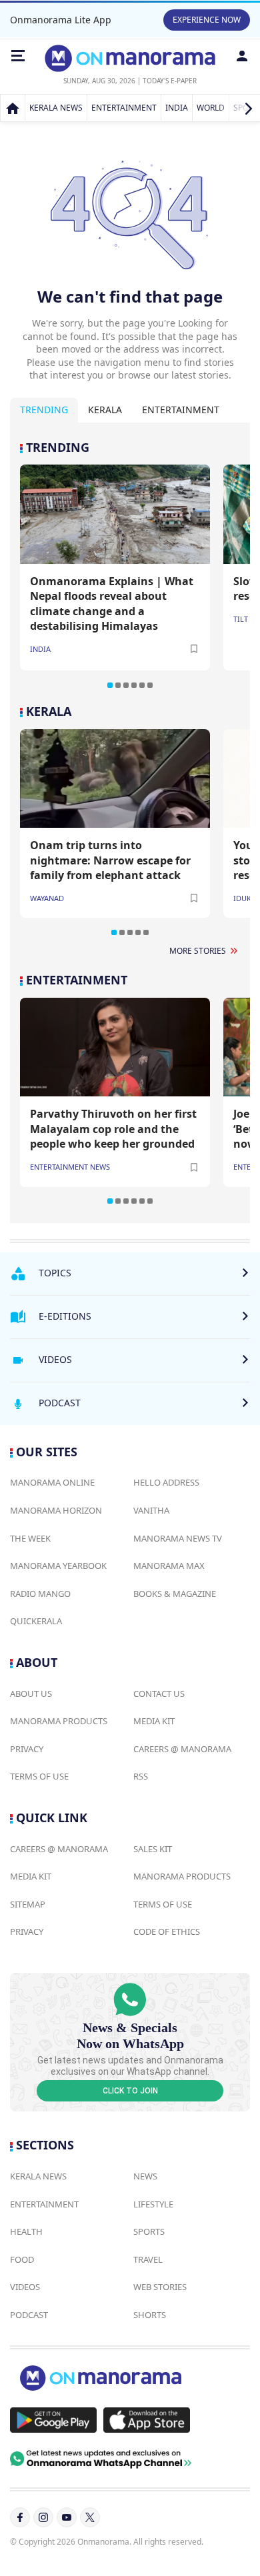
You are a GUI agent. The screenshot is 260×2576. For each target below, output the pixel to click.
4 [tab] (134, 685)
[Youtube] (67, 2517)
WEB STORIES (160, 2287)
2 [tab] (118, 685)
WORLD (211, 108)
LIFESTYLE (153, 2204)
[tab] (44, 410)
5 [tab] (142, 685)
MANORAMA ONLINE (52, 1482)
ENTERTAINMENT (124, 108)
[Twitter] (90, 2517)
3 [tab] (126, 685)
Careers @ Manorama (182, 1749)
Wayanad (47, 898)
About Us (31, 1694)
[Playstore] (53, 2420)
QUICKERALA (36, 1621)
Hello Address (166, 1482)
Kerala (105, 410)
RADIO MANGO (40, 1594)
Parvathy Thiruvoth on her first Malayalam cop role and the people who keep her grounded (113, 1129)
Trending (44, 410)
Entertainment (181, 410)
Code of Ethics (167, 1932)
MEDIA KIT (154, 1721)
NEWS (145, 2176)
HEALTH (26, 2231)
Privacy (27, 1749)
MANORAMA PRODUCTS (59, 1721)
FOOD (22, 2259)
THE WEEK (30, 1538)
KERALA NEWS (56, 108)
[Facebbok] (20, 2517)
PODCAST (29, 2315)
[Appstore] (147, 2420)
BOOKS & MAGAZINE (175, 1594)
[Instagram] (43, 2517)
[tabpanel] (130, 565)
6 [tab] (150, 685)
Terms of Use (39, 1776)
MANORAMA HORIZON (56, 1510)
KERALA (49, 711)
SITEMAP (28, 1904)
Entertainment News (70, 1167)
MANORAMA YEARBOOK (58, 1566)
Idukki (246, 898)
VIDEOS (25, 2287)
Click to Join (130, 2091)
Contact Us (159, 1694)
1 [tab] (110, 685)
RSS (141, 1776)
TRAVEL (148, 2259)
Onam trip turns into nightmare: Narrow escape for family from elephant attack (110, 860)
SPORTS (149, 2231)
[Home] (13, 108)
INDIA (177, 108)
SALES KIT (153, 1849)
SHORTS (150, 2315)
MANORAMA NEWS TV (178, 1538)
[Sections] (18, 56)
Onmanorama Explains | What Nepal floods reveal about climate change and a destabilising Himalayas (112, 604)
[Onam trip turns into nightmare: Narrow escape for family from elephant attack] (115, 778)
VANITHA (151, 1510)
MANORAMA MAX (169, 1566)
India (40, 649)
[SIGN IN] (242, 56)
